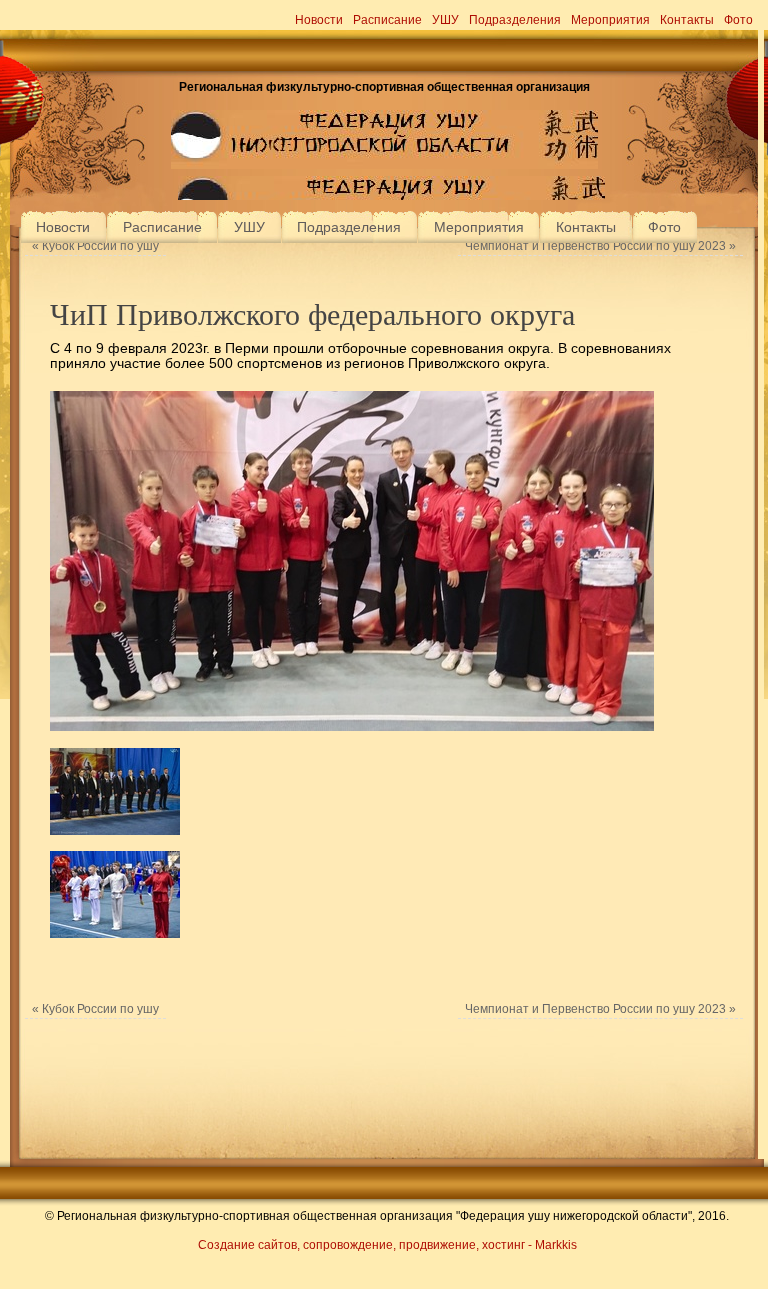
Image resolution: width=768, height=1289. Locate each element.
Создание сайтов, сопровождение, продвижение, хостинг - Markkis (387, 1245)
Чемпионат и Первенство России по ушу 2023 (600, 246)
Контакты (687, 20)
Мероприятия (610, 20)
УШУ (445, 20)
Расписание (387, 20)
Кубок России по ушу (95, 246)
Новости (319, 20)
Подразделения (515, 20)
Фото (738, 20)
